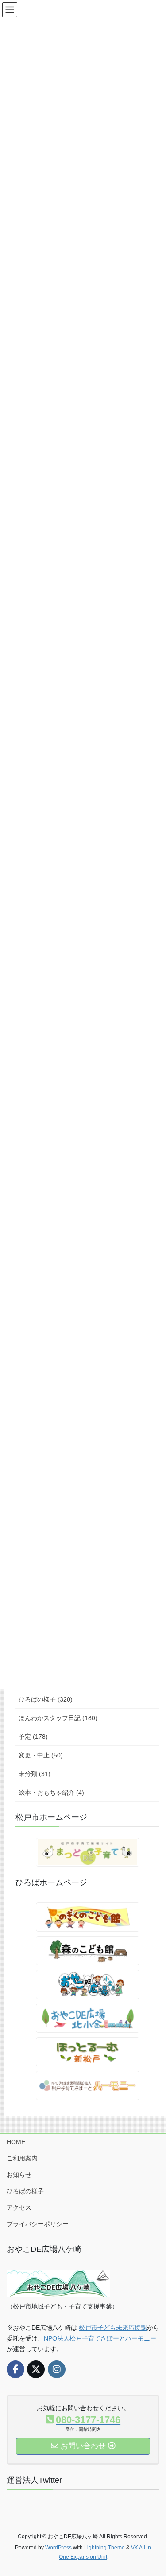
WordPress (58, 2548)
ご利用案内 (22, 2158)
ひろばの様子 (25, 2191)
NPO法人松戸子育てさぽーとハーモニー (100, 2338)
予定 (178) (33, 1737)
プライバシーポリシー (38, 2224)
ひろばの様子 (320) (46, 1699)
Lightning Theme (104, 2548)
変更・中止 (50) (41, 1755)
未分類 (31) (35, 1774)
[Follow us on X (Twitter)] (36, 2369)
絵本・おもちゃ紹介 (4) (51, 1792)
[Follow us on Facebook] (15, 2369)
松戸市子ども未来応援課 (113, 2328)
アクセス (19, 2207)
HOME (16, 2142)
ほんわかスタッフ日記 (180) (58, 1718)
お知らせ (19, 2175)
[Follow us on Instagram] (57, 2369)
